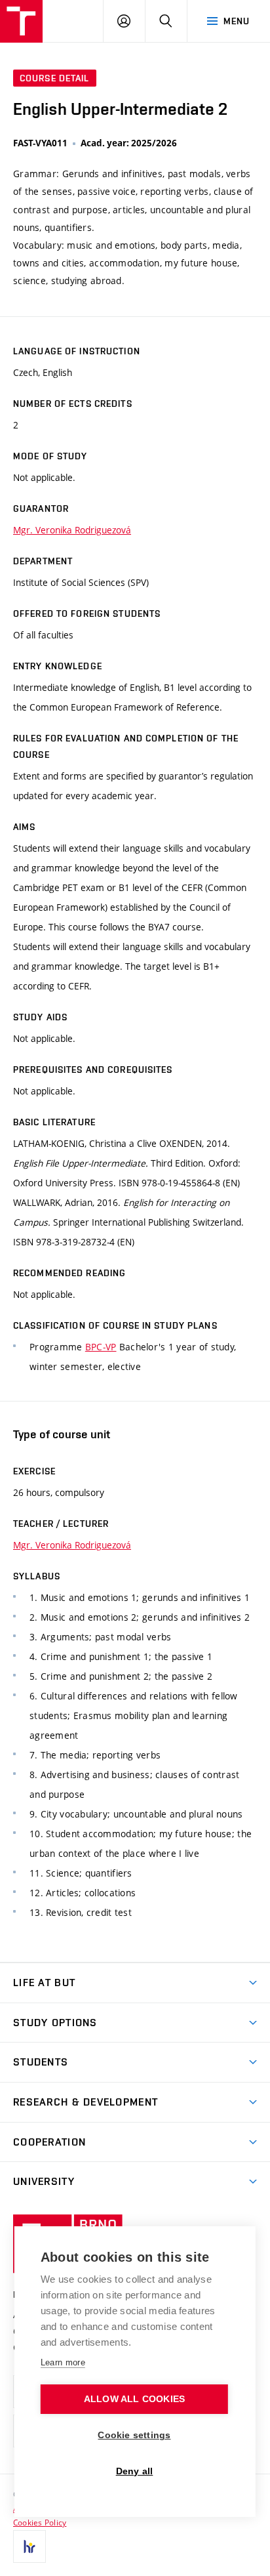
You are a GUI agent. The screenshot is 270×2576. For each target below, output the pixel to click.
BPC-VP (101, 1347)
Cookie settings (134, 2435)
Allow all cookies (134, 2399)
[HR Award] (29, 2546)
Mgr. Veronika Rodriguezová (72, 530)
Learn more (63, 2362)
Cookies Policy (40, 2522)
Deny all (135, 2471)
